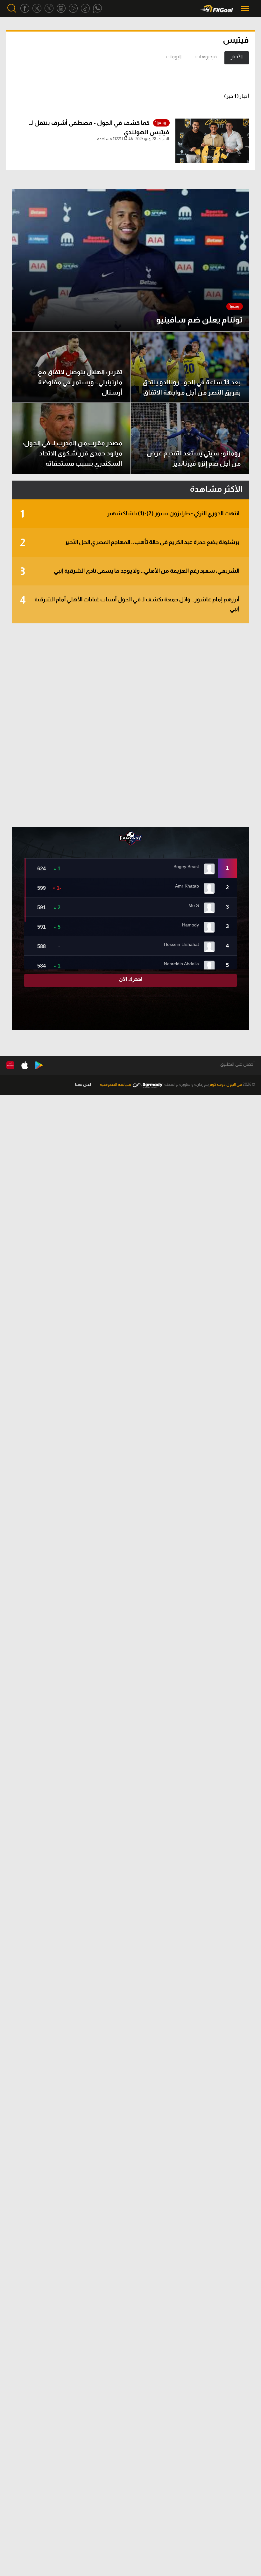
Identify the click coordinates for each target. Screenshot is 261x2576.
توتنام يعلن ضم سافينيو (199, 319)
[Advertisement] (130, 725)
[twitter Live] (49, 8)
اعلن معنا (83, 1084)
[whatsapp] (97, 8)
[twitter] (37, 8)
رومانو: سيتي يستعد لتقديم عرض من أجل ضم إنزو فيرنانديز (194, 458)
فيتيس (236, 40)
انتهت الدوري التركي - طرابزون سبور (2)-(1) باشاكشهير (130, 514)
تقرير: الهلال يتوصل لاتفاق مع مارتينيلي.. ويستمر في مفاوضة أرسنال (80, 382)
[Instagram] (61, 8)
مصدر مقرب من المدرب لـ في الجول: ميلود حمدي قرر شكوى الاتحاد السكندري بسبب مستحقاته (72, 453)
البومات (174, 57)
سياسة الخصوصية (116, 1084)
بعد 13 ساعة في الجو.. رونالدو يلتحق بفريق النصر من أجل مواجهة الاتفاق (192, 387)
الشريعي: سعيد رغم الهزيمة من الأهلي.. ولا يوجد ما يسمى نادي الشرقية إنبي (130, 571)
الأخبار (237, 57)
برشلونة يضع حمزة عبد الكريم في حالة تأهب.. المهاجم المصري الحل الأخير (130, 543)
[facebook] (25, 8)
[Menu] (246, 8)
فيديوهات (206, 57)
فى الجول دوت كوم (226, 1084)
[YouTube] (73, 8)
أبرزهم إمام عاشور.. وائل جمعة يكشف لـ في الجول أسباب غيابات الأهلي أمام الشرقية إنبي (130, 603)
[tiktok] (85, 8)
